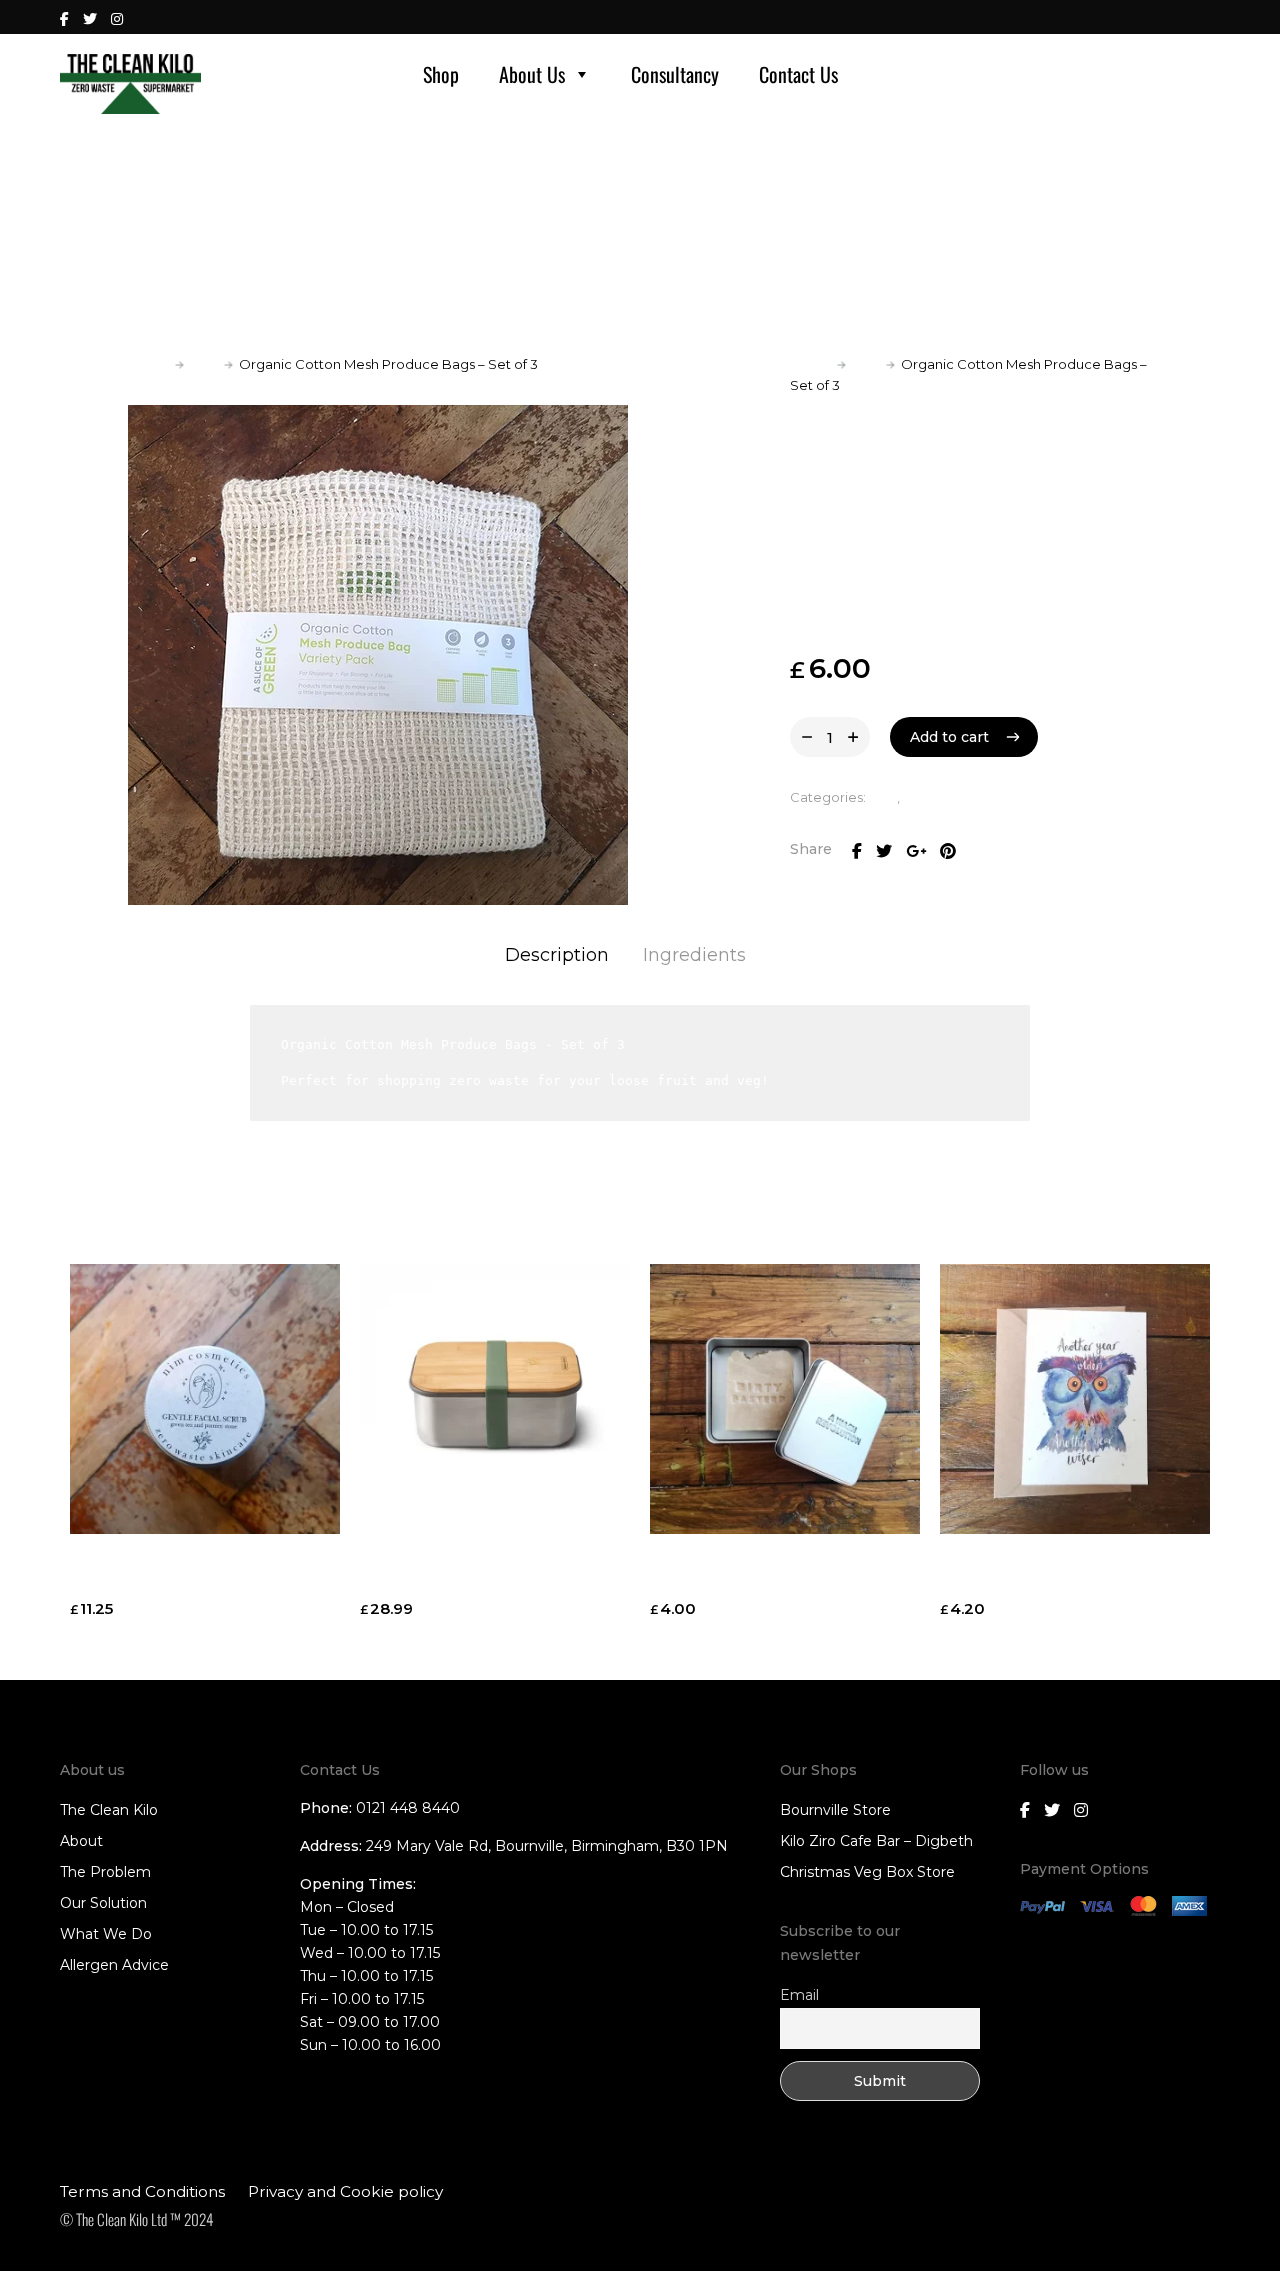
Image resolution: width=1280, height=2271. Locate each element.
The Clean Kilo (109, 1810)
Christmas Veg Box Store (867, 1872)
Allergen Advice (114, 1965)
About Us (532, 74)
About (81, 1841)
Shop (441, 74)
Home (148, 364)
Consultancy (675, 74)
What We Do (106, 1934)
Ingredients (694, 955)
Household (938, 797)
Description (557, 955)
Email (799, 1995)
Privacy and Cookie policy (345, 2191)
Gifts (204, 364)
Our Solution (103, 1903)
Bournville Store (835, 1810)
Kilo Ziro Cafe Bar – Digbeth (876, 1841)
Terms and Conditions (142, 2191)
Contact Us (798, 74)
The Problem (105, 1872)
